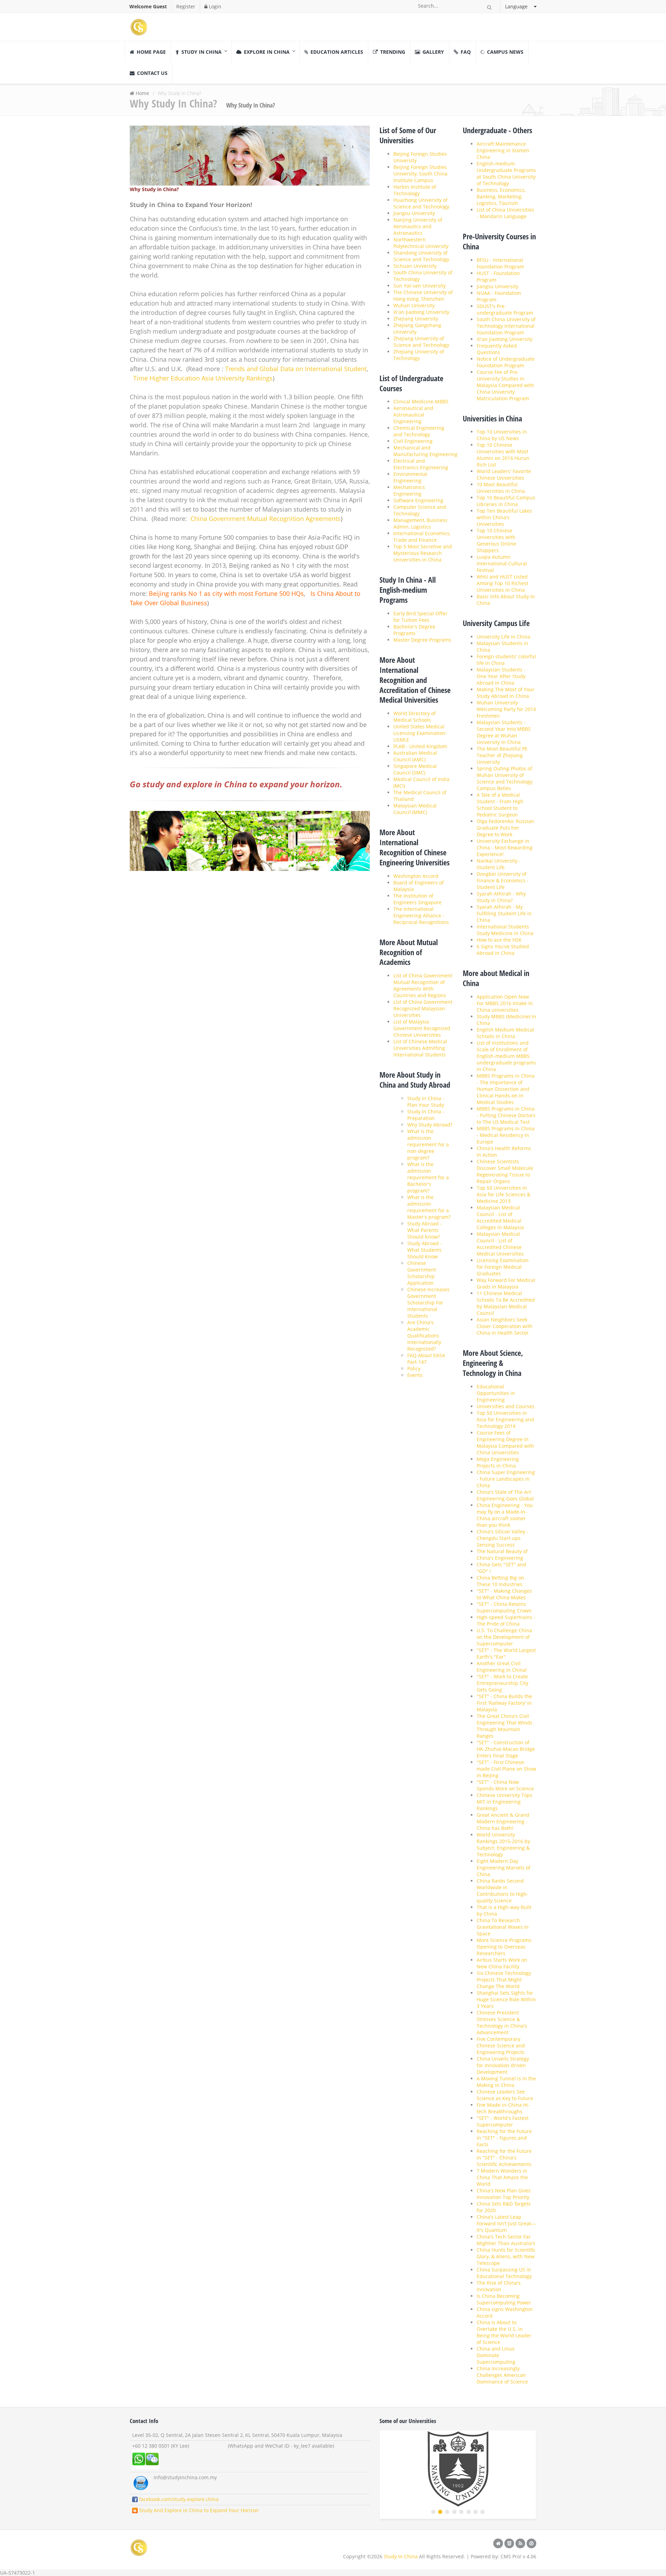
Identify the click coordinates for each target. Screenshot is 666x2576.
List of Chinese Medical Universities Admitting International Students (420, 1048)
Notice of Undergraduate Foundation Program (506, 362)
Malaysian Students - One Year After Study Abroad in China (501, 676)
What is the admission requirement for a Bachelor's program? (428, 1177)
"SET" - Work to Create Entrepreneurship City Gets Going (502, 1683)
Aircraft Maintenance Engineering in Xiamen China (503, 150)
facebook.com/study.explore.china (178, 2499)
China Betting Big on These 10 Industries (500, 1581)
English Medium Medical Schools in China (505, 1033)
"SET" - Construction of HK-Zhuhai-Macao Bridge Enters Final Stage (506, 1749)
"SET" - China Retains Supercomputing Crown (504, 1607)
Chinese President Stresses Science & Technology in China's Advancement (502, 2022)
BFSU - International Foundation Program (500, 263)
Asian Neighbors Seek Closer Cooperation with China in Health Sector (505, 1326)
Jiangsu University (414, 213)
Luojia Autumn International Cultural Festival (502, 563)
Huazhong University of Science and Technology (421, 203)
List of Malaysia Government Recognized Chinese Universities (422, 1028)
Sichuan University (415, 266)
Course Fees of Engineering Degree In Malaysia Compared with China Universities (505, 1443)
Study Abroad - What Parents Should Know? (425, 1230)
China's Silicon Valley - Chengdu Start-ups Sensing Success (502, 1538)
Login (214, 6)
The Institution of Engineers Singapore (417, 899)
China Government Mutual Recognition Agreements (266, 519)
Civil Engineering (413, 441)
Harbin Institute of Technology (415, 190)
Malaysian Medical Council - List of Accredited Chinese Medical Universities (500, 1244)
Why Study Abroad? (430, 1125)
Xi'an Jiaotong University (421, 312)
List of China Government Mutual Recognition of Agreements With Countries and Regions (423, 985)
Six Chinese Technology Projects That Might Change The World (504, 1980)
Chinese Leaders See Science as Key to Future (505, 2095)
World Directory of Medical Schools (415, 717)
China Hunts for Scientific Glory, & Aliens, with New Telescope (506, 2256)
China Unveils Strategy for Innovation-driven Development (503, 2065)
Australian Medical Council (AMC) (415, 756)
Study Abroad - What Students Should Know (425, 1250)
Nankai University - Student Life (499, 864)
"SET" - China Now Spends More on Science (505, 1785)
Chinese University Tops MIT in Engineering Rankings (505, 1802)
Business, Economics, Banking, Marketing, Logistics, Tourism (501, 196)
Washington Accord (416, 876)
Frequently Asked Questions (497, 349)
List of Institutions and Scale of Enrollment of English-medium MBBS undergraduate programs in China (506, 1056)
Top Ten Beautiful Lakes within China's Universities (504, 517)
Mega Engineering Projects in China (498, 1462)
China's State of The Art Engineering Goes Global (505, 1495)
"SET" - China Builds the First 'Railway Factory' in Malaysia (504, 1703)
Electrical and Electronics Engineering (421, 464)
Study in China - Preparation (426, 1115)
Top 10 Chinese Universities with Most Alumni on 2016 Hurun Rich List (503, 455)
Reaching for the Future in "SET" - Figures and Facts (504, 2138)
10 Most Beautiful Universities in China (501, 488)
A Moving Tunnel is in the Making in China (506, 2082)
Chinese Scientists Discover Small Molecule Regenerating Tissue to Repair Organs (505, 1171)
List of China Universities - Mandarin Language (505, 213)
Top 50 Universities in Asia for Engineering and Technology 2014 (505, 1419)
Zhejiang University (416, 319)
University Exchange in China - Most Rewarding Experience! (505, 848)
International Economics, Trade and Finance (422, 537)
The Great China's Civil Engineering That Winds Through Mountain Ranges (505, 1726)
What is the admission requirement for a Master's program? (429, 1207)
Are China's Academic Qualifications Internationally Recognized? (424, 1336)
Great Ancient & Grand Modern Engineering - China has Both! (503, 1821)
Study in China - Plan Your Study (426, 1102)
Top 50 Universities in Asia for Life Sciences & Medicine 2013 (503, 1194)
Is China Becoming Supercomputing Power (504, 2299)
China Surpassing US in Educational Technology (504, 2273)
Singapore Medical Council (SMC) (415, 769)
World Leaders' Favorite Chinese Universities (504, 474)
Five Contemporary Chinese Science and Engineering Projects (501, 2046)
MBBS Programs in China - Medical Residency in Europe (506, 1135)
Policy (414, 1368)
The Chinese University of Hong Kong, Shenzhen (423, 296)
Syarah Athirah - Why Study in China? (501, 897)
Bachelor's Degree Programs (414, 630)
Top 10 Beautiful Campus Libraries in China (506, 501)
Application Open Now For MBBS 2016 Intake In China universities (505, 1003)
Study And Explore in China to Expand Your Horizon (198, 2510)
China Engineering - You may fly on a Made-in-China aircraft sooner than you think (505, 1515)
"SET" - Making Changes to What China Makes (504, 1594)
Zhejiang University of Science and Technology (421, 342)
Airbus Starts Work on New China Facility (502, 1963)
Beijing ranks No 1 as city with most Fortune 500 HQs (226, 593)
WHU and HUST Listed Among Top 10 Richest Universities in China (502, 583)
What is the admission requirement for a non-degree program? (428, 1144)
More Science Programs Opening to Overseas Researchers (504, 1947)
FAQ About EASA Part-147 (426, 1359)
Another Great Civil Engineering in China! (502, 1667)
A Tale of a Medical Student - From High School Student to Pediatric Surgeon (500, 805)
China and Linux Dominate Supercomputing (496, 2355)
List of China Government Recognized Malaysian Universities (423, 1008)
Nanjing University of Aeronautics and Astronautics (418, 226)
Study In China (401, 2556)
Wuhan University (414, 305)
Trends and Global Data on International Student (296, 369)
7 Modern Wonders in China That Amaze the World (502, 2177)
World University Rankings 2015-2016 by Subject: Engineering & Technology (503, 1845)
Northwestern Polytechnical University (421, 243)
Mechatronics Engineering (409, 490)
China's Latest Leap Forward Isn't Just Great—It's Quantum (506, 2223)
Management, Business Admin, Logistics (420, 523)
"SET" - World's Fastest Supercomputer (503, 2121)
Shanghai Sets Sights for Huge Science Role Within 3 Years (506, 1999)
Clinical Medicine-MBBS (421, 401)
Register (186, 6)
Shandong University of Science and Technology (421, 256)
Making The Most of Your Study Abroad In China (506, 693)
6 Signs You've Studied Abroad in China (503, 950)
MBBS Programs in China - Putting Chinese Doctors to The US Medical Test (506, 1115)
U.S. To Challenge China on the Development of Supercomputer (504, 1637)
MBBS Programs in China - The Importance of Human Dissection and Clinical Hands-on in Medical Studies (506, 1089)
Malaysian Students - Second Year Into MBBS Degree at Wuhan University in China (504, 732)
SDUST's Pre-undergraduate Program (505, 309)
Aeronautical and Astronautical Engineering (413, 415)
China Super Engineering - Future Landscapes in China (506, 1479)
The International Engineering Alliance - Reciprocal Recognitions (421, 915)
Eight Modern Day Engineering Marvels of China (503, 1868)
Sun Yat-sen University (420, 286)
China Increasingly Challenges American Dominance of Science (502, 2375)
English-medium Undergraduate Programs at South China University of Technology (506, 173)
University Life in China (503, 637)
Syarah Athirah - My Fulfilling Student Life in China (504, 913)
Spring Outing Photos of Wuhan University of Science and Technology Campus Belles (505, 778)
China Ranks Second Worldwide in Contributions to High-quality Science (502, 1891)
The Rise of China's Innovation (499, 2286)
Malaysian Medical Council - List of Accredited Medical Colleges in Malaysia (500, 1217)
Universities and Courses (506, 1406)
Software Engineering (418, 500)
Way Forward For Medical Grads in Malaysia (506, 1283)
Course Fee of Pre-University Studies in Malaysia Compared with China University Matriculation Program (505, 385)
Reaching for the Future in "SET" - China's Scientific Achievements (504, 2158)
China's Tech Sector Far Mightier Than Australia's (506, 2240)
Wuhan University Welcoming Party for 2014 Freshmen (506, 709)
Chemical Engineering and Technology (419, 431)
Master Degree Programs (422, 640)
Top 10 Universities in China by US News (502, 435)
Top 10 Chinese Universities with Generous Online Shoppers (496, 540)
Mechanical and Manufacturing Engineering (425, 451)
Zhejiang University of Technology (419, 355)
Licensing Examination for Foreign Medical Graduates (503, 1267)
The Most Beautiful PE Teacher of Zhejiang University (502, 755)
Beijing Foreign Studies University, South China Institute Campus (420, 174)
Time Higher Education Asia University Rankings (203, 378)
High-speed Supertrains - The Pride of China (506, 1620)
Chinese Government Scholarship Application (422, 1273)
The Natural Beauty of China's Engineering (502, 1555)
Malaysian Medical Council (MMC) (415, 809)
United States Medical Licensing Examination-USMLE (420, 733)
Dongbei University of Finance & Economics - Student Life (503, 880)
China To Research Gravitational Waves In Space (503, 1927)
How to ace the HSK (499, 940)
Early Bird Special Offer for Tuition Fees (420, 617)
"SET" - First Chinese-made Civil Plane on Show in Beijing (506, 1769)
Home (142, 93)
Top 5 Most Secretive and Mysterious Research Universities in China (423, 553)
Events (415, 1375)
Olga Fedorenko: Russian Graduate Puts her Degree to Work (505, 828)
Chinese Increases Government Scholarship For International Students (428, 1303)
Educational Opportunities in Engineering (496, 1393)
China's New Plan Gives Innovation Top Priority (504, 2194)
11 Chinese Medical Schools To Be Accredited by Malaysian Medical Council (506, 1303)
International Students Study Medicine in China (505, 930)
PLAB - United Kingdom (420, 746)
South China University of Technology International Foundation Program (506, 326)
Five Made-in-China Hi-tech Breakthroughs (503, 2108)
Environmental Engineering (410, 477)
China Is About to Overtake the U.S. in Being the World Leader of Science (504, 2332)
